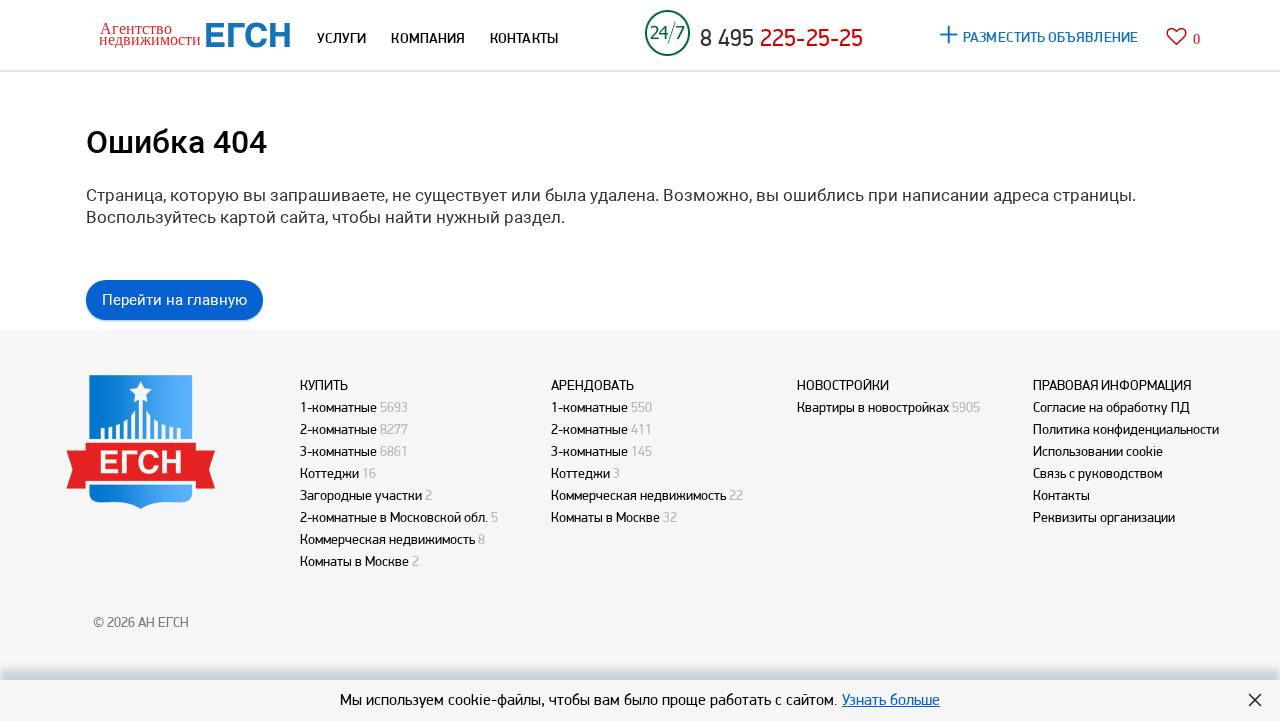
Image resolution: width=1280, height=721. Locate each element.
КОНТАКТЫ (524, 38)
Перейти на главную (174, 300)
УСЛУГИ (341, 38)
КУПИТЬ (324, 385)
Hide (1255, 700)
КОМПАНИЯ (428, 38)
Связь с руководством (1097, 473)
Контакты (1061, 495)
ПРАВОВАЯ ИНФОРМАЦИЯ (1112, 385)
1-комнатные (338, 407)
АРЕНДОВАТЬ (592, 385)
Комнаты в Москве (354, 561)
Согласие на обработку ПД (1111, 407)
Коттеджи (329, 473)
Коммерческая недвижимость (387, 539)
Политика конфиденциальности (1126, 429)
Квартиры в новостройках (873, 407)
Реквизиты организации (1104, 517)
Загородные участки (361, 495)
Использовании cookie (1098, 451)
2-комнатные (338, 429)
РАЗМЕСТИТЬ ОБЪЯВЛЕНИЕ (1050, 37)
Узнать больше (891, 699)
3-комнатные (338, 451)
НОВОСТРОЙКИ (843, 385)
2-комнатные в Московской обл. (394, 517)
